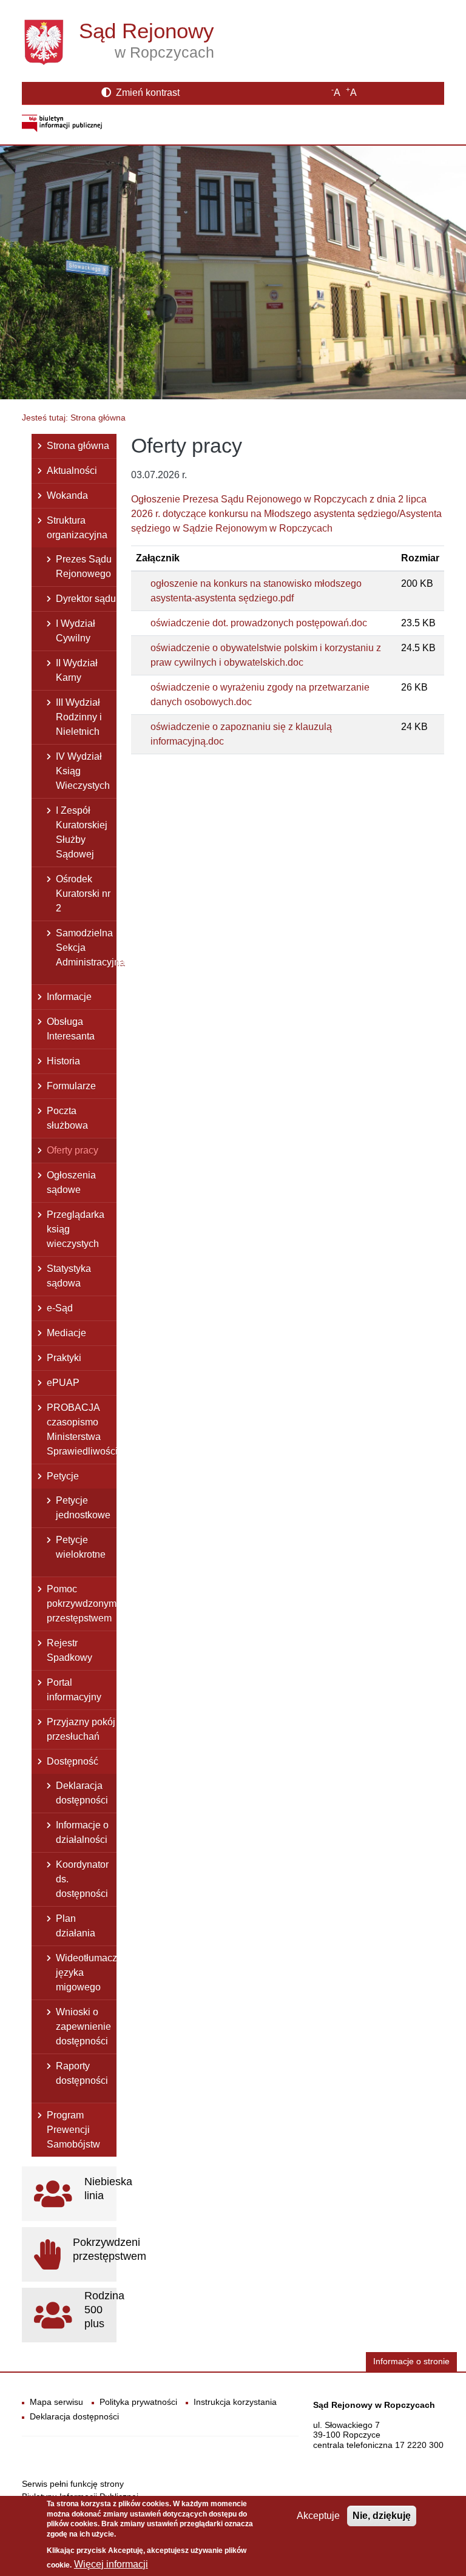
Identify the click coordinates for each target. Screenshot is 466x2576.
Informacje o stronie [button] (411, 2361)
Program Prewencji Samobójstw (73, 2130)
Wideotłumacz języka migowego (86, 1973)
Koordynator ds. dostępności (82, 1879)
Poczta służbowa (67, 1118)
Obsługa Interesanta (71, 1029)
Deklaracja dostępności (82, 1793)
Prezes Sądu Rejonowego (84, 566)
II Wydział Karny (77, 670)
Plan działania (76, 1926)
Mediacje (66, 1333)
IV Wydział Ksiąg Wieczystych (83, 771)
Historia (63, 1061)
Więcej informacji (111, 2564)
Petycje (63, 1476)
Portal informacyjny (74, 1690)
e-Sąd (60, 1308)
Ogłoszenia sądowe (71, 1182)
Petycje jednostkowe (83, 1508)
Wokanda (67, 495)
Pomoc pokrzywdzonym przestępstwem (82, 1604)
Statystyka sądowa (69, 1276)
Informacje (69, 997)
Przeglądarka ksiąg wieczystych (76, 1229)
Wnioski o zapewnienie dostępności (83, 2027)
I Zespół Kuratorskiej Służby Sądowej (82, 832)
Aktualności (72, 471)
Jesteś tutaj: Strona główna (74, 418)
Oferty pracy (73, 1150)
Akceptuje (318, 2516)
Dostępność (73, 1761)
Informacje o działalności (82, 1832)
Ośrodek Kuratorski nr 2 (83, 894)
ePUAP (63, 1383)
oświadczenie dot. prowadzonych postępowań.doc (259, 623)
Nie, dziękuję (382, 2516)
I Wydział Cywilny (76, 631)
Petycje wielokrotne (81, 1547)
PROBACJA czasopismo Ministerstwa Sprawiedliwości (82, 1429)
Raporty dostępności (82, 2073)
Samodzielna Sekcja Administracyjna (86, 948)
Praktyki (64, 1358)
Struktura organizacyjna (77, 528)
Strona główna (78, 446)
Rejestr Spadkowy (69, 1650)
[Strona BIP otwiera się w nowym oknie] (62, 122)
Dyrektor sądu (86, 599)
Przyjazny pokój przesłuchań (81, 1729)
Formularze (71, 1086)
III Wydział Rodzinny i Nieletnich (79, 717)
